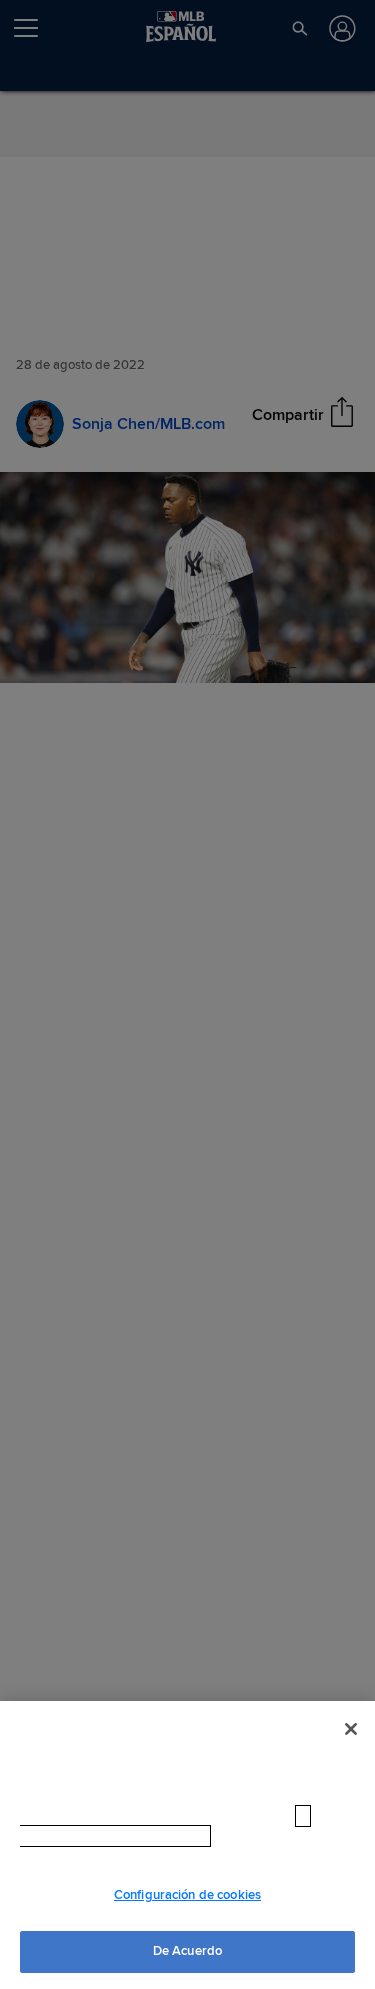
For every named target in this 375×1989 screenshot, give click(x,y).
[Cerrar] (351, 1729)
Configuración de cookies (187, 1895)
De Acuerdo (187, 1951)
